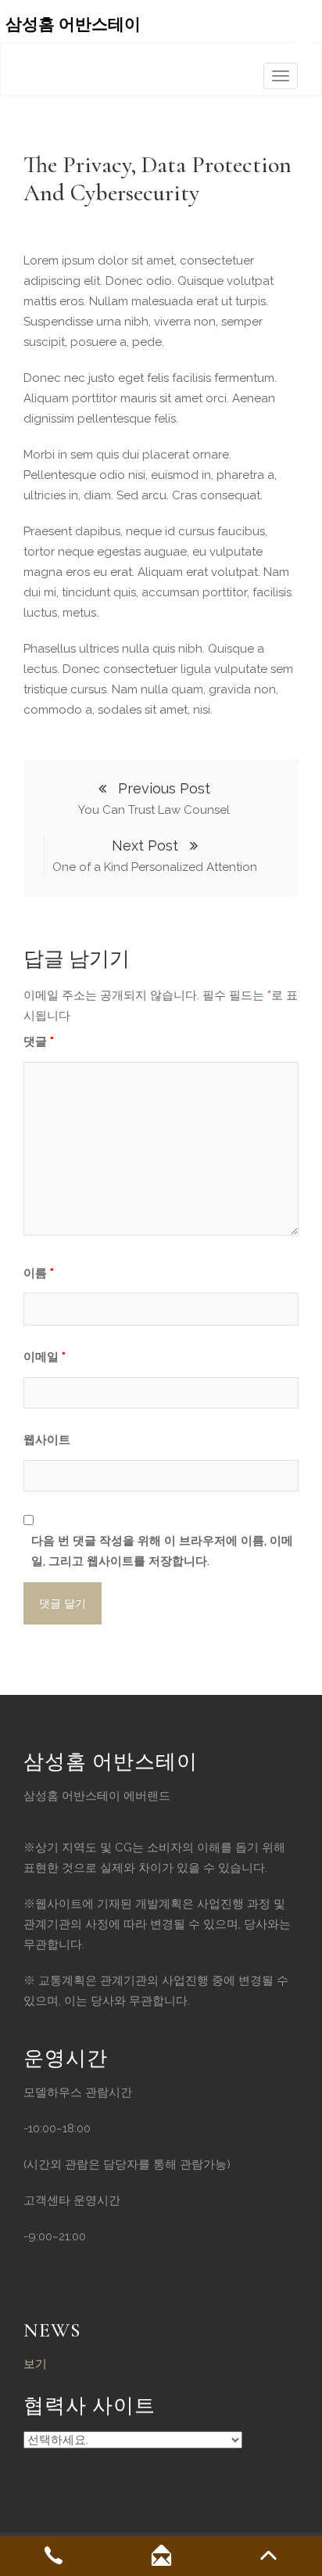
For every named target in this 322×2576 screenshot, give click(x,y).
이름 (39, 1273)
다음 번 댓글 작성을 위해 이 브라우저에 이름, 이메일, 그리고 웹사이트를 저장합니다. (162, 1551)
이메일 (45, 1357)
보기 (35, 2364)
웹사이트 (47, 1440)
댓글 (39, 1042)
